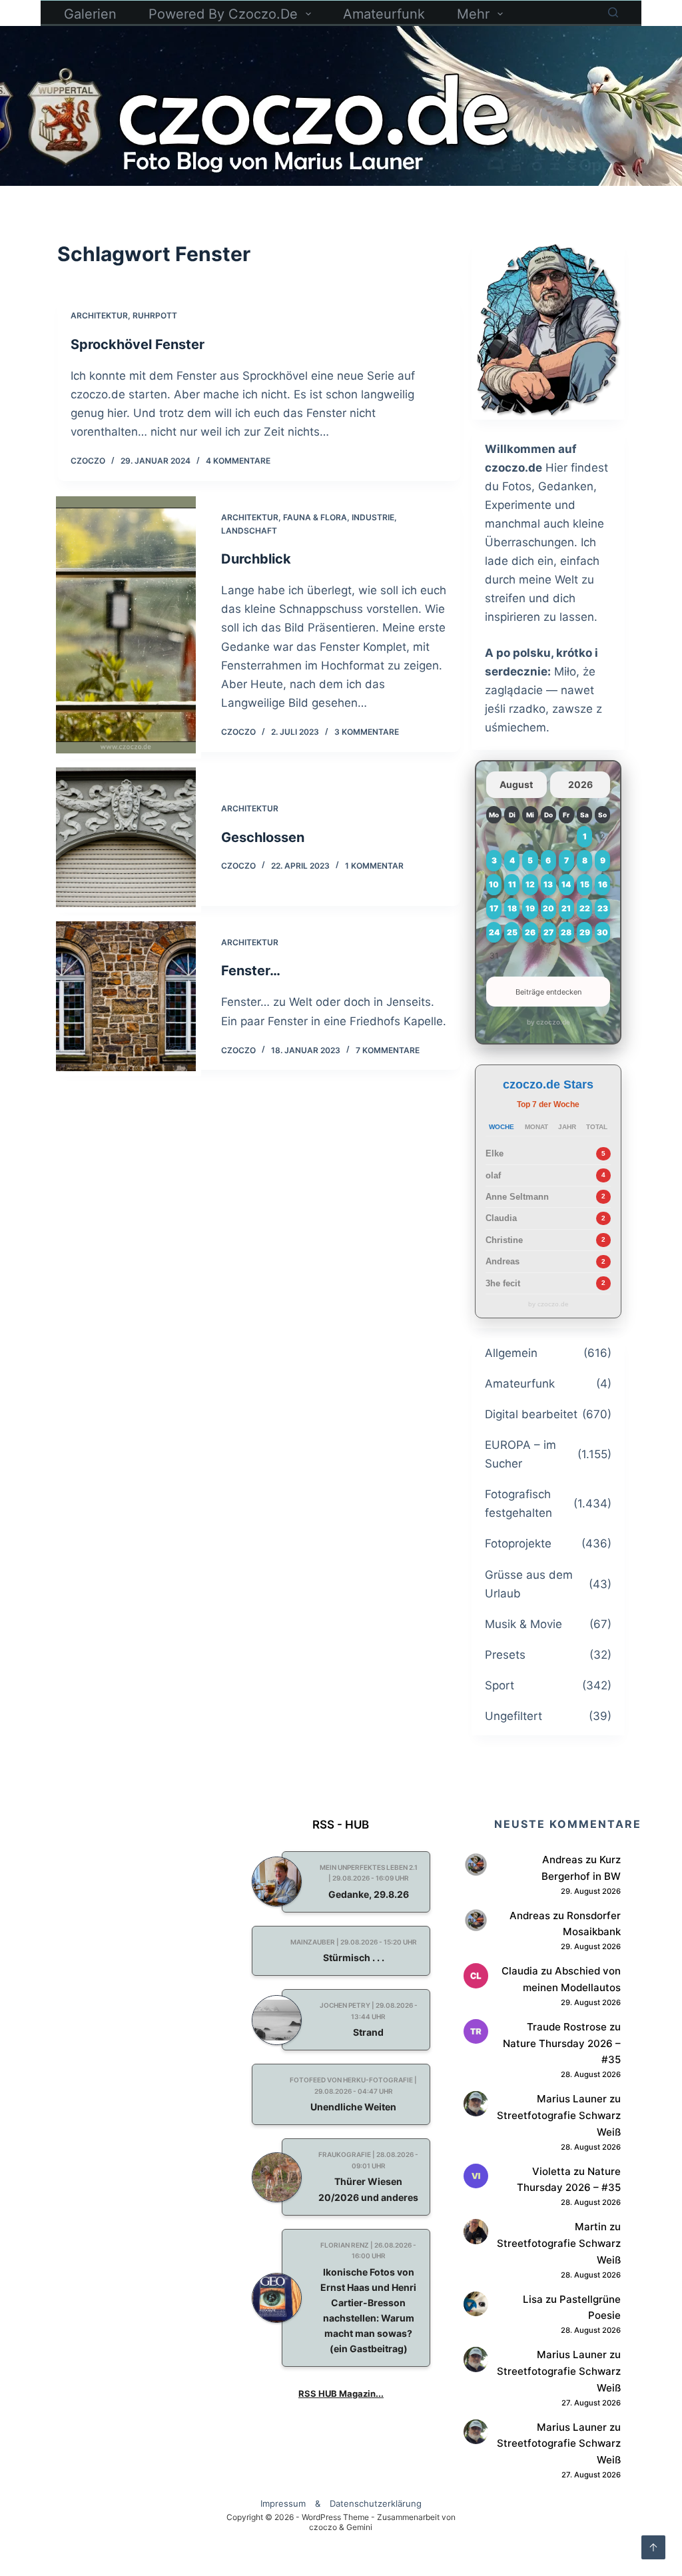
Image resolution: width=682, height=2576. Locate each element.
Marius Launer (572, 2099)
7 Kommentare (388, 1050)
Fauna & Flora (315, 517)
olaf (493, 1175)
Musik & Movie (523, 1624)
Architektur (99, 315)
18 (512, 908)
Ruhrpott (155, 315)
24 (494, 932)
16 (603, 884)
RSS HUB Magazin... (341, 2393)
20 (548, 908)
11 (512, 884)
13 (548, 884)
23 (603, 908)
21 (566, 908)
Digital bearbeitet (531, 1414)
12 (530, 884)
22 (585, 908)
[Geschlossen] (126, 837)
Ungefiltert (513, 1716)
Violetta (551, 2171)
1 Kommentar (374, 866)
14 (566, 884)
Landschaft (249, 531)
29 (585, 932)
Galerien (90, 14)
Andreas (503, 1261)
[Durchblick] (126, 625)
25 (512, 932)
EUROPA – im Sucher (520, 1454)
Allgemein (511, 1353)
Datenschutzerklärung (376, 2503)
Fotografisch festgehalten (518, 1503)
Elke (495, 1153)
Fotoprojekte (518, 1543)
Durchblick (256, 559)
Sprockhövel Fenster (138, 344)
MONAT (536, 1127)
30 (602, 932)
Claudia (501, 1218)
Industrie (373, 517)
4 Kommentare (238, 461)
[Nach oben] (653, 2547)
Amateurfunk (384, 14)
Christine (504, 1240)
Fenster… (251, 971)
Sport (500, 1685)
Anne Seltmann (517, 1197)
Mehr (473, 14)
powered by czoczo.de (223, 14)
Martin (591, 2227)
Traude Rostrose (567, 2027)
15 (585, 884)
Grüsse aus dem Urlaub (529, 1584)
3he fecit (503, 1283)
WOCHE (502, 1127)
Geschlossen (263, 837)
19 (530, 908)
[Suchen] (613, 12)
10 (494, 884)
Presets (505, 1655)
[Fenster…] (126, 997)
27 (548, 932)
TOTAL (597, 1127)
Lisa (533, 2299)
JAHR (567, 1127)
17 (494, 908)
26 (530, 932)
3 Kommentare (367, 732)
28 (566, 932)
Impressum (283, 2503)
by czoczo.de (548, 1022)
